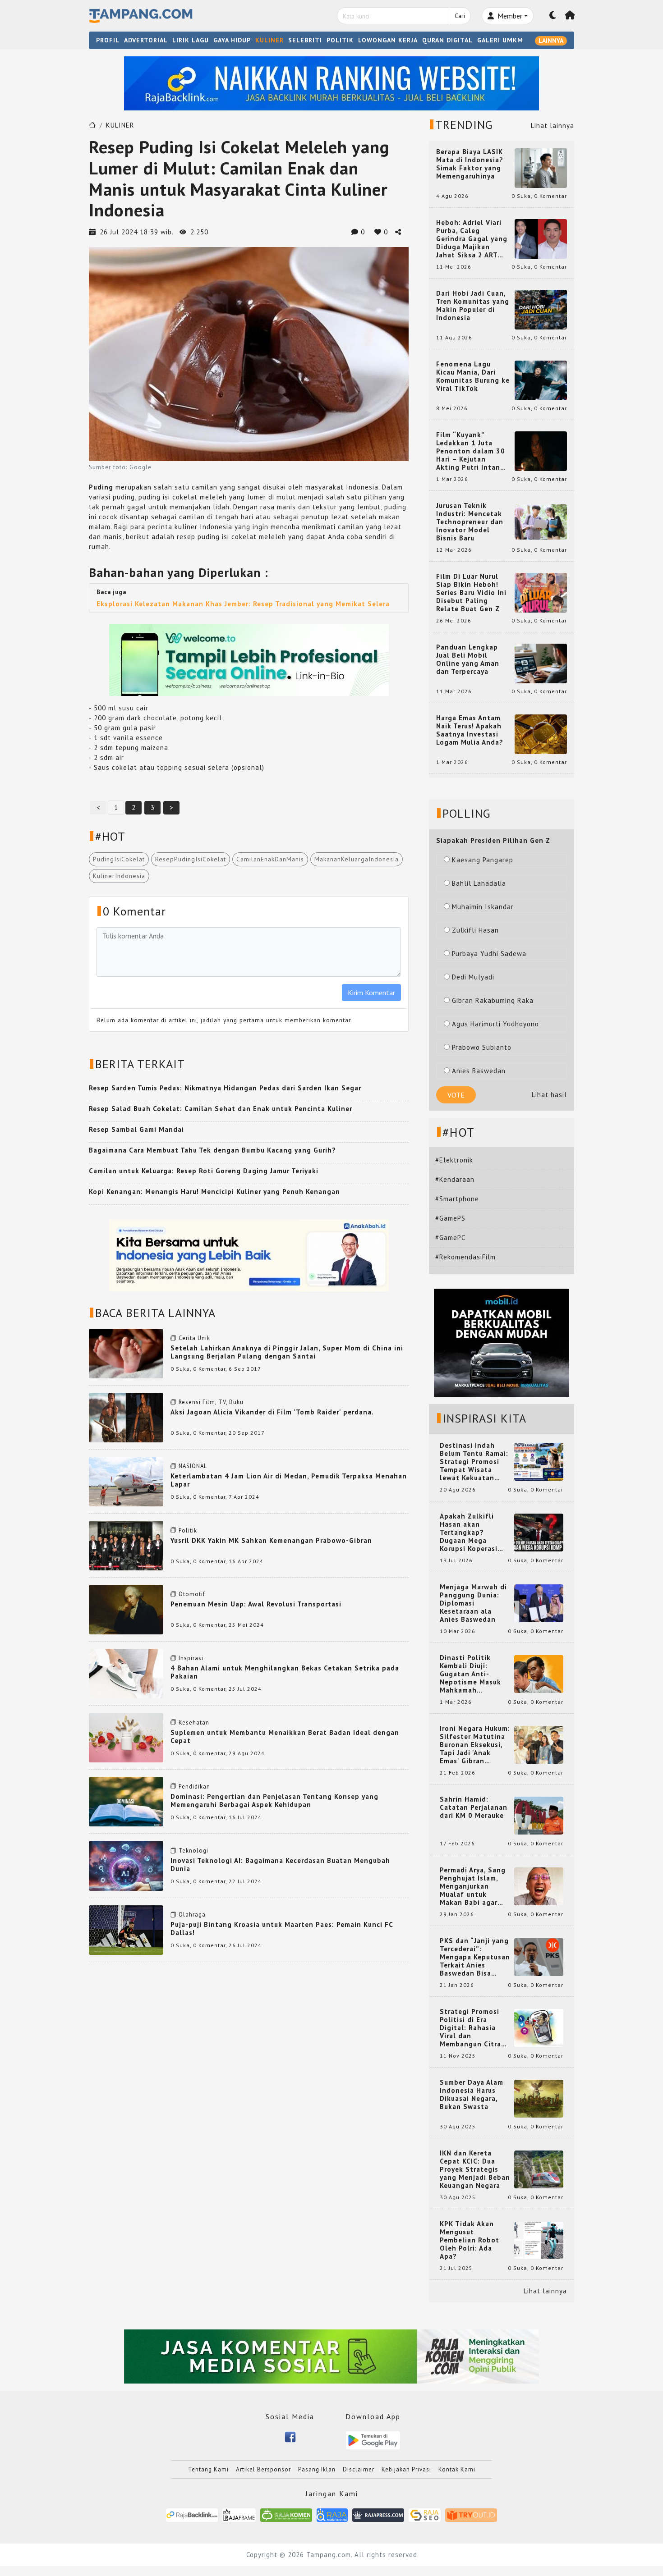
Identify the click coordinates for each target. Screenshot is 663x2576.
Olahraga (192, 1915)
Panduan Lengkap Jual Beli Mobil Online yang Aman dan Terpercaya (468, 659)
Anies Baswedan (479, 1071)
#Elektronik (454, 1160)
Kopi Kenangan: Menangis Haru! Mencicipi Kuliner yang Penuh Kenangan (214, 1192)
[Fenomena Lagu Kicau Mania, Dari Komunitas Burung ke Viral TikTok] (541, 380)
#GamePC (450, 1238)
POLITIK (340, 40)
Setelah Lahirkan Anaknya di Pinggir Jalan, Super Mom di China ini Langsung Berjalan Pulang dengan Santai (287, 1352)
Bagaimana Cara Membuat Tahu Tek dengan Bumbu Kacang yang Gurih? (212, 1150)
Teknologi (193, 1851)
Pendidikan (194, 1787)
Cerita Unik (194, 1338)
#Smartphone (457, 1199)
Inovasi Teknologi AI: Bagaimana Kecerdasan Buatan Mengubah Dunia (280, 1865)
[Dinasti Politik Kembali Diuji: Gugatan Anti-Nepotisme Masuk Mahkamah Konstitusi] (539, 1673)
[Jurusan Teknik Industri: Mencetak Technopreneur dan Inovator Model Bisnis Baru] (541, 521)
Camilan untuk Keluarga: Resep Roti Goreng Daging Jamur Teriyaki (204, 1171)
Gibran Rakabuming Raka (493, 1000)
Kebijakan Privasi (406, 2469)
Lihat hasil (549, 1095)
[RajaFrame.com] (239, 2514)
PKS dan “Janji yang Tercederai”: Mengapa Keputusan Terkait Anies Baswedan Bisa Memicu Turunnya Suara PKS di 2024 (475, 1957)
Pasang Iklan (317, 2469)
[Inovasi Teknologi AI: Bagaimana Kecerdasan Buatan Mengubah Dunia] (126, 1865)
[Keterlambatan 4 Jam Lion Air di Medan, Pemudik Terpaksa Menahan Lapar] (126, 1481)
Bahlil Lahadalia (479, 883)
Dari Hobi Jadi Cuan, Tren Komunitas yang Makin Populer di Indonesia (473, 306)
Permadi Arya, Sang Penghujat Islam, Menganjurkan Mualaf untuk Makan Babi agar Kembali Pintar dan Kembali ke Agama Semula (473, 1886)
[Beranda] (570, 16)
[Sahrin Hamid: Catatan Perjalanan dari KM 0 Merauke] (539, 1815)
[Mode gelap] (553, 16)
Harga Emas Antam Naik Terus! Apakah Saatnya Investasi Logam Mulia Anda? (470, 730)
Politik (188, 1531)
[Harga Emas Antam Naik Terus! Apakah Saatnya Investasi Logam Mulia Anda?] (541, 734)
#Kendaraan (455, 1179)
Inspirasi (191, 1658)
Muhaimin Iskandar (483, 907)
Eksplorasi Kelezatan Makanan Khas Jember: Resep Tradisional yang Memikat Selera (243, 604)
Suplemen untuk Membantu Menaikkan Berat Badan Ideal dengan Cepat (285, 1736)
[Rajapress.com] (378, 2514)
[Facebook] (290, 2436)
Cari (460, 16)
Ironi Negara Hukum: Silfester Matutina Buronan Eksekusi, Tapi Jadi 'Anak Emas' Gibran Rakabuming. (475, 1745)
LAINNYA (551, 41)
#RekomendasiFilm (465, 1257)
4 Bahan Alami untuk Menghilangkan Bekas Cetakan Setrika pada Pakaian (285, 1672)
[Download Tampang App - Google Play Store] (373, 2440)
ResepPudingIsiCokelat (191, 859)
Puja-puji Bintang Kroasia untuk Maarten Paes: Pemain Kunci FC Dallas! (282, 1929)
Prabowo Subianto (482, 1047)
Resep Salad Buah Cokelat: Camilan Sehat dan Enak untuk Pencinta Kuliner (221, 1109)
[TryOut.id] (471, 2514)
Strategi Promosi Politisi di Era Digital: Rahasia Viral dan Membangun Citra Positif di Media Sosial (470, 2028)
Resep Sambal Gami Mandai (136, 1129)
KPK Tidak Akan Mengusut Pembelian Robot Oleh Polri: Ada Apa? (470, 2240)
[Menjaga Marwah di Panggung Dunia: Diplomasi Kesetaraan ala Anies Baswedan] (539, 1603)
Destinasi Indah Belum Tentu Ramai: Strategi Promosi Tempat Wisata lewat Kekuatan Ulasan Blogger (474, 1462)
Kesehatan (194, 1723)
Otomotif (192, 1594)
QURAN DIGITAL (447, 40)
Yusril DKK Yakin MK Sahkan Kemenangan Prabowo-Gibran (271, 1540)
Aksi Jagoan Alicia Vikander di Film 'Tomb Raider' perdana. (272, 1412)
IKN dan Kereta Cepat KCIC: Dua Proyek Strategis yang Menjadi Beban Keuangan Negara (475, 2169)
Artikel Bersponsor (263, 2469)
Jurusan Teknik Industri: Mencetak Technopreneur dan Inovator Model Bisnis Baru (470, 522)
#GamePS (450, 1218)
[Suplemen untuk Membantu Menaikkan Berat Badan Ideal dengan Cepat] (126, 1737)
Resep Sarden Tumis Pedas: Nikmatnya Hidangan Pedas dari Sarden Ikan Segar (225, 1088)
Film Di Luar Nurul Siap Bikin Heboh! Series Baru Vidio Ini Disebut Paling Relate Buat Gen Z (471, 593)
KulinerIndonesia (119, 876)
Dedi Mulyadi (473, 977)
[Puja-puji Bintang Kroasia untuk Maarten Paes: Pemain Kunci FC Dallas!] (126, 1929)
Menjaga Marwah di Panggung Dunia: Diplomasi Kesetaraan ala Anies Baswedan (473, 1603)
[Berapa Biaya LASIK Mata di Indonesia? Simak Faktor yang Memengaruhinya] (541, 167)
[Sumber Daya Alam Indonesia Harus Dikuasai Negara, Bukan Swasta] (539, 2098)
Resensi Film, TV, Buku (211, 1402)
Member (509, 16)
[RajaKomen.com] (286, 2514)
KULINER (269, 40)
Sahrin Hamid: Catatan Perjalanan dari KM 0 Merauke (474, 1807)
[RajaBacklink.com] (192, 2514)
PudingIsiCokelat (119, 859)
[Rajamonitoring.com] (332, 2514)
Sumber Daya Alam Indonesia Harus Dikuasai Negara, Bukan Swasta (472, 2095)
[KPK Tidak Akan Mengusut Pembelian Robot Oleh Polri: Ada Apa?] (539, 2240)
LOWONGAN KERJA (388, 40)
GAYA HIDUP (232, 40)
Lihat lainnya (552, 126)
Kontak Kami (457, 2469)
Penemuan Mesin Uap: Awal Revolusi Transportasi (256, 1604)
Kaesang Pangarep (483, 860)
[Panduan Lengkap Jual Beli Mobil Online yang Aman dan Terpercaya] (541, 663)
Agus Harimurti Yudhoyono (495, 1024)
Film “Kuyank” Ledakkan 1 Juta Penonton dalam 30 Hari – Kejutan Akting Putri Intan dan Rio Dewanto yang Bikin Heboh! (471, 451)
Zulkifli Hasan (475, 930)
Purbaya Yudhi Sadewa (489, 954)
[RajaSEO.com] (425, 2514)
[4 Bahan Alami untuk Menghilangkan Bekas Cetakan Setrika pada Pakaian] (126, 1673)
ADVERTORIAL (146, 40)
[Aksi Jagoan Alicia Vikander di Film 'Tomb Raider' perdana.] (126, 1416)
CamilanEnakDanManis (270, 859)
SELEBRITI (305, 40)
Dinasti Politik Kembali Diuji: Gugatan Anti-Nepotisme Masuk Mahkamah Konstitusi (470, 1674)
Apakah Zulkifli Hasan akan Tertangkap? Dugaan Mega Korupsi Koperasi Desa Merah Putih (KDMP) (470, 1533)
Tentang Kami (208, 2469)
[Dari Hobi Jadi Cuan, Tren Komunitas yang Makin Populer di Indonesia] (541, 309)
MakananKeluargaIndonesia (357, 859)
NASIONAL (193, 1466)
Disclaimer (359, 2469)
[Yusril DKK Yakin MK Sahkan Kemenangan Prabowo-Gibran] (126, 1545)
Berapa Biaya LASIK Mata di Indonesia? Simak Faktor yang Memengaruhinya (470, 164)
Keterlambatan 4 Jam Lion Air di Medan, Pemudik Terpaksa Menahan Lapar (289, 1480)
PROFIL (108, 40)
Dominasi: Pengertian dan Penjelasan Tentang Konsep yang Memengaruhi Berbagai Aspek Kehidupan (274, 1800)
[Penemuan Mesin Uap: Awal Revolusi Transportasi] (126, 1609)
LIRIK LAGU (191, 40)
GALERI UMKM (500, 40)
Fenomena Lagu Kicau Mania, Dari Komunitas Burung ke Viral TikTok (473, 376)
